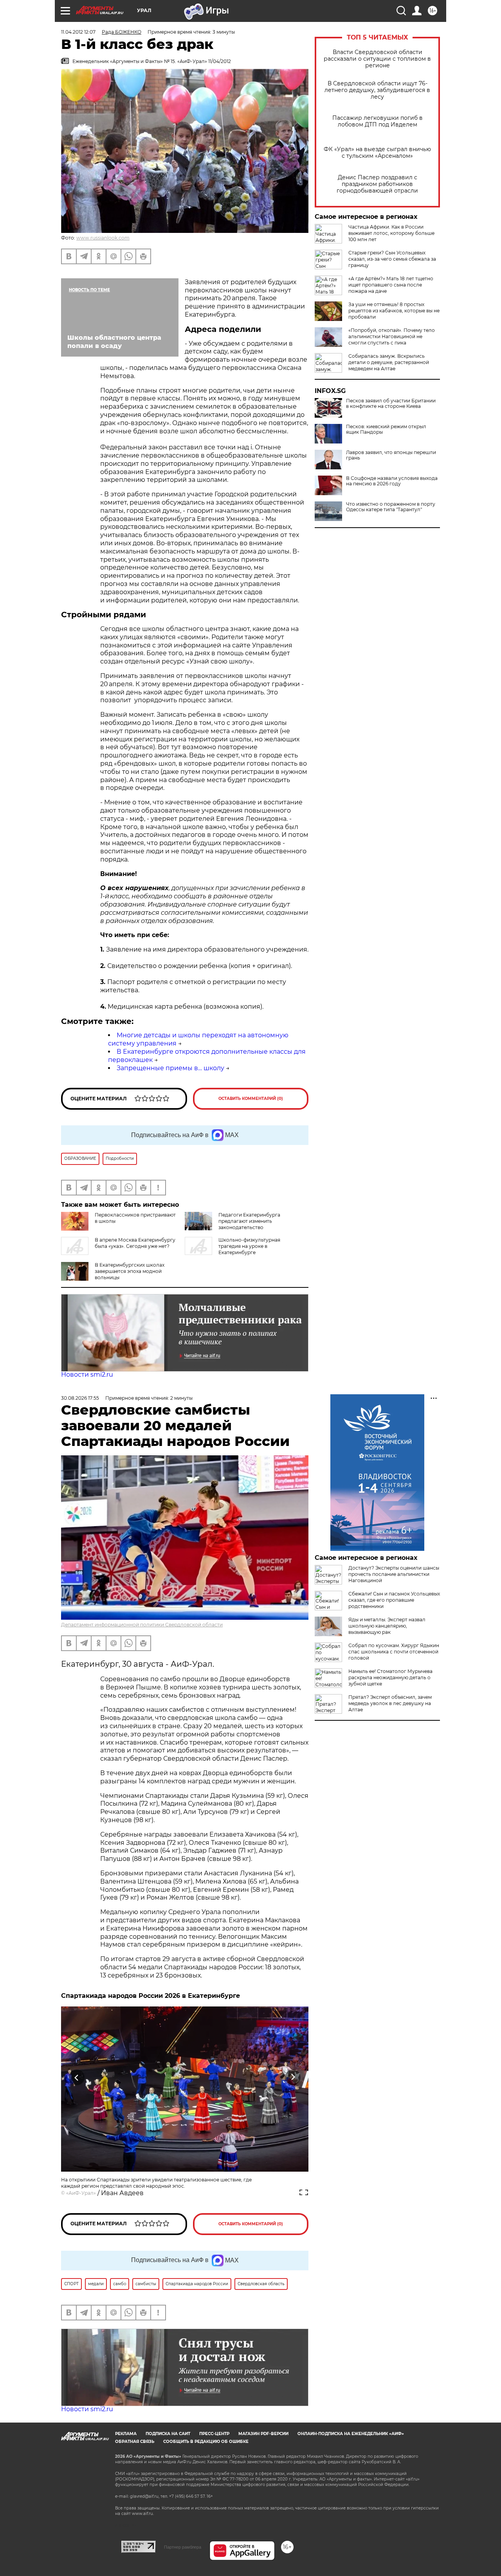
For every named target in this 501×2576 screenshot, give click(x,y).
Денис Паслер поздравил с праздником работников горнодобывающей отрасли (377, 184)
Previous (77, 2077)
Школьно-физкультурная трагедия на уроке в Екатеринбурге (249, 1246)
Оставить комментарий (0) (251, 1099)
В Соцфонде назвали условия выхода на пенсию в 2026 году (392, 481)
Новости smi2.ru (87, 1375)
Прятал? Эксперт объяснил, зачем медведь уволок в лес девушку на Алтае (390, 1703)
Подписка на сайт (168, 2434)
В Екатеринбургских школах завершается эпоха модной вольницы (130, 1271)
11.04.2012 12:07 (78, 32)
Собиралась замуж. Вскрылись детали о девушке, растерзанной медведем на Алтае (389, 362)
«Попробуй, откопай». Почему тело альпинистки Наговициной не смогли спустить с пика (392, 336)
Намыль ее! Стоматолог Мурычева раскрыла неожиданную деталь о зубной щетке (390, 1677)
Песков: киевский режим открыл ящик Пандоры (386, 429)
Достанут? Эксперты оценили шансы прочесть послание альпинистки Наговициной (394, 1574)
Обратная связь (135, 2442)
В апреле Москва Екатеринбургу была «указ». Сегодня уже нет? (135, 1243)
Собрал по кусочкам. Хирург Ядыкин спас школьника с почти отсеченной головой (394, 1652)
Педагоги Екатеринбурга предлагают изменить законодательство (249, 1221)
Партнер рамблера (183, 2547)
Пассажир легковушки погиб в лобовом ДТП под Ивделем (378, 121)
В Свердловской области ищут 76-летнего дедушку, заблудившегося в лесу (377, 90)
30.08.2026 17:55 (80, 1398)
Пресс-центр (214, 2434)
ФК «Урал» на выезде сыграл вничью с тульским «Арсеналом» (377, 153)
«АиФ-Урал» (81, 2193)
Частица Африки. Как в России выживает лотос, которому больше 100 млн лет (391, 233)
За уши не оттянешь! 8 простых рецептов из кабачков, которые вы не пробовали (394, 311)
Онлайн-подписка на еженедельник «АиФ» (351, 2434)
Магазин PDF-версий (263, 2434)
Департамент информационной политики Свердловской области (142, 1625)
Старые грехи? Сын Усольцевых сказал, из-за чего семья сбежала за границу (392, 259)
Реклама (126, 2434)
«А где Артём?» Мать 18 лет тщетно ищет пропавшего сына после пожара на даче (391, 285)
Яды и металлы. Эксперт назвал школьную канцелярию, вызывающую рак (387, 1626)
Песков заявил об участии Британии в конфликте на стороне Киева (391, 404)
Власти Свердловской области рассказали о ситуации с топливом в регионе (377, 59)
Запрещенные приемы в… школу (170, 1068)
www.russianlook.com (103, 238)
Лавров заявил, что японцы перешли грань (391, 455)
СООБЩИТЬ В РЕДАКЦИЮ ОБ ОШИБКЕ (206, 2442)
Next (293, 2077)
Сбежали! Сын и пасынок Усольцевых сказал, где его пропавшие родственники (394, 1600)
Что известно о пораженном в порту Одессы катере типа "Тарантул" (391, 507)
